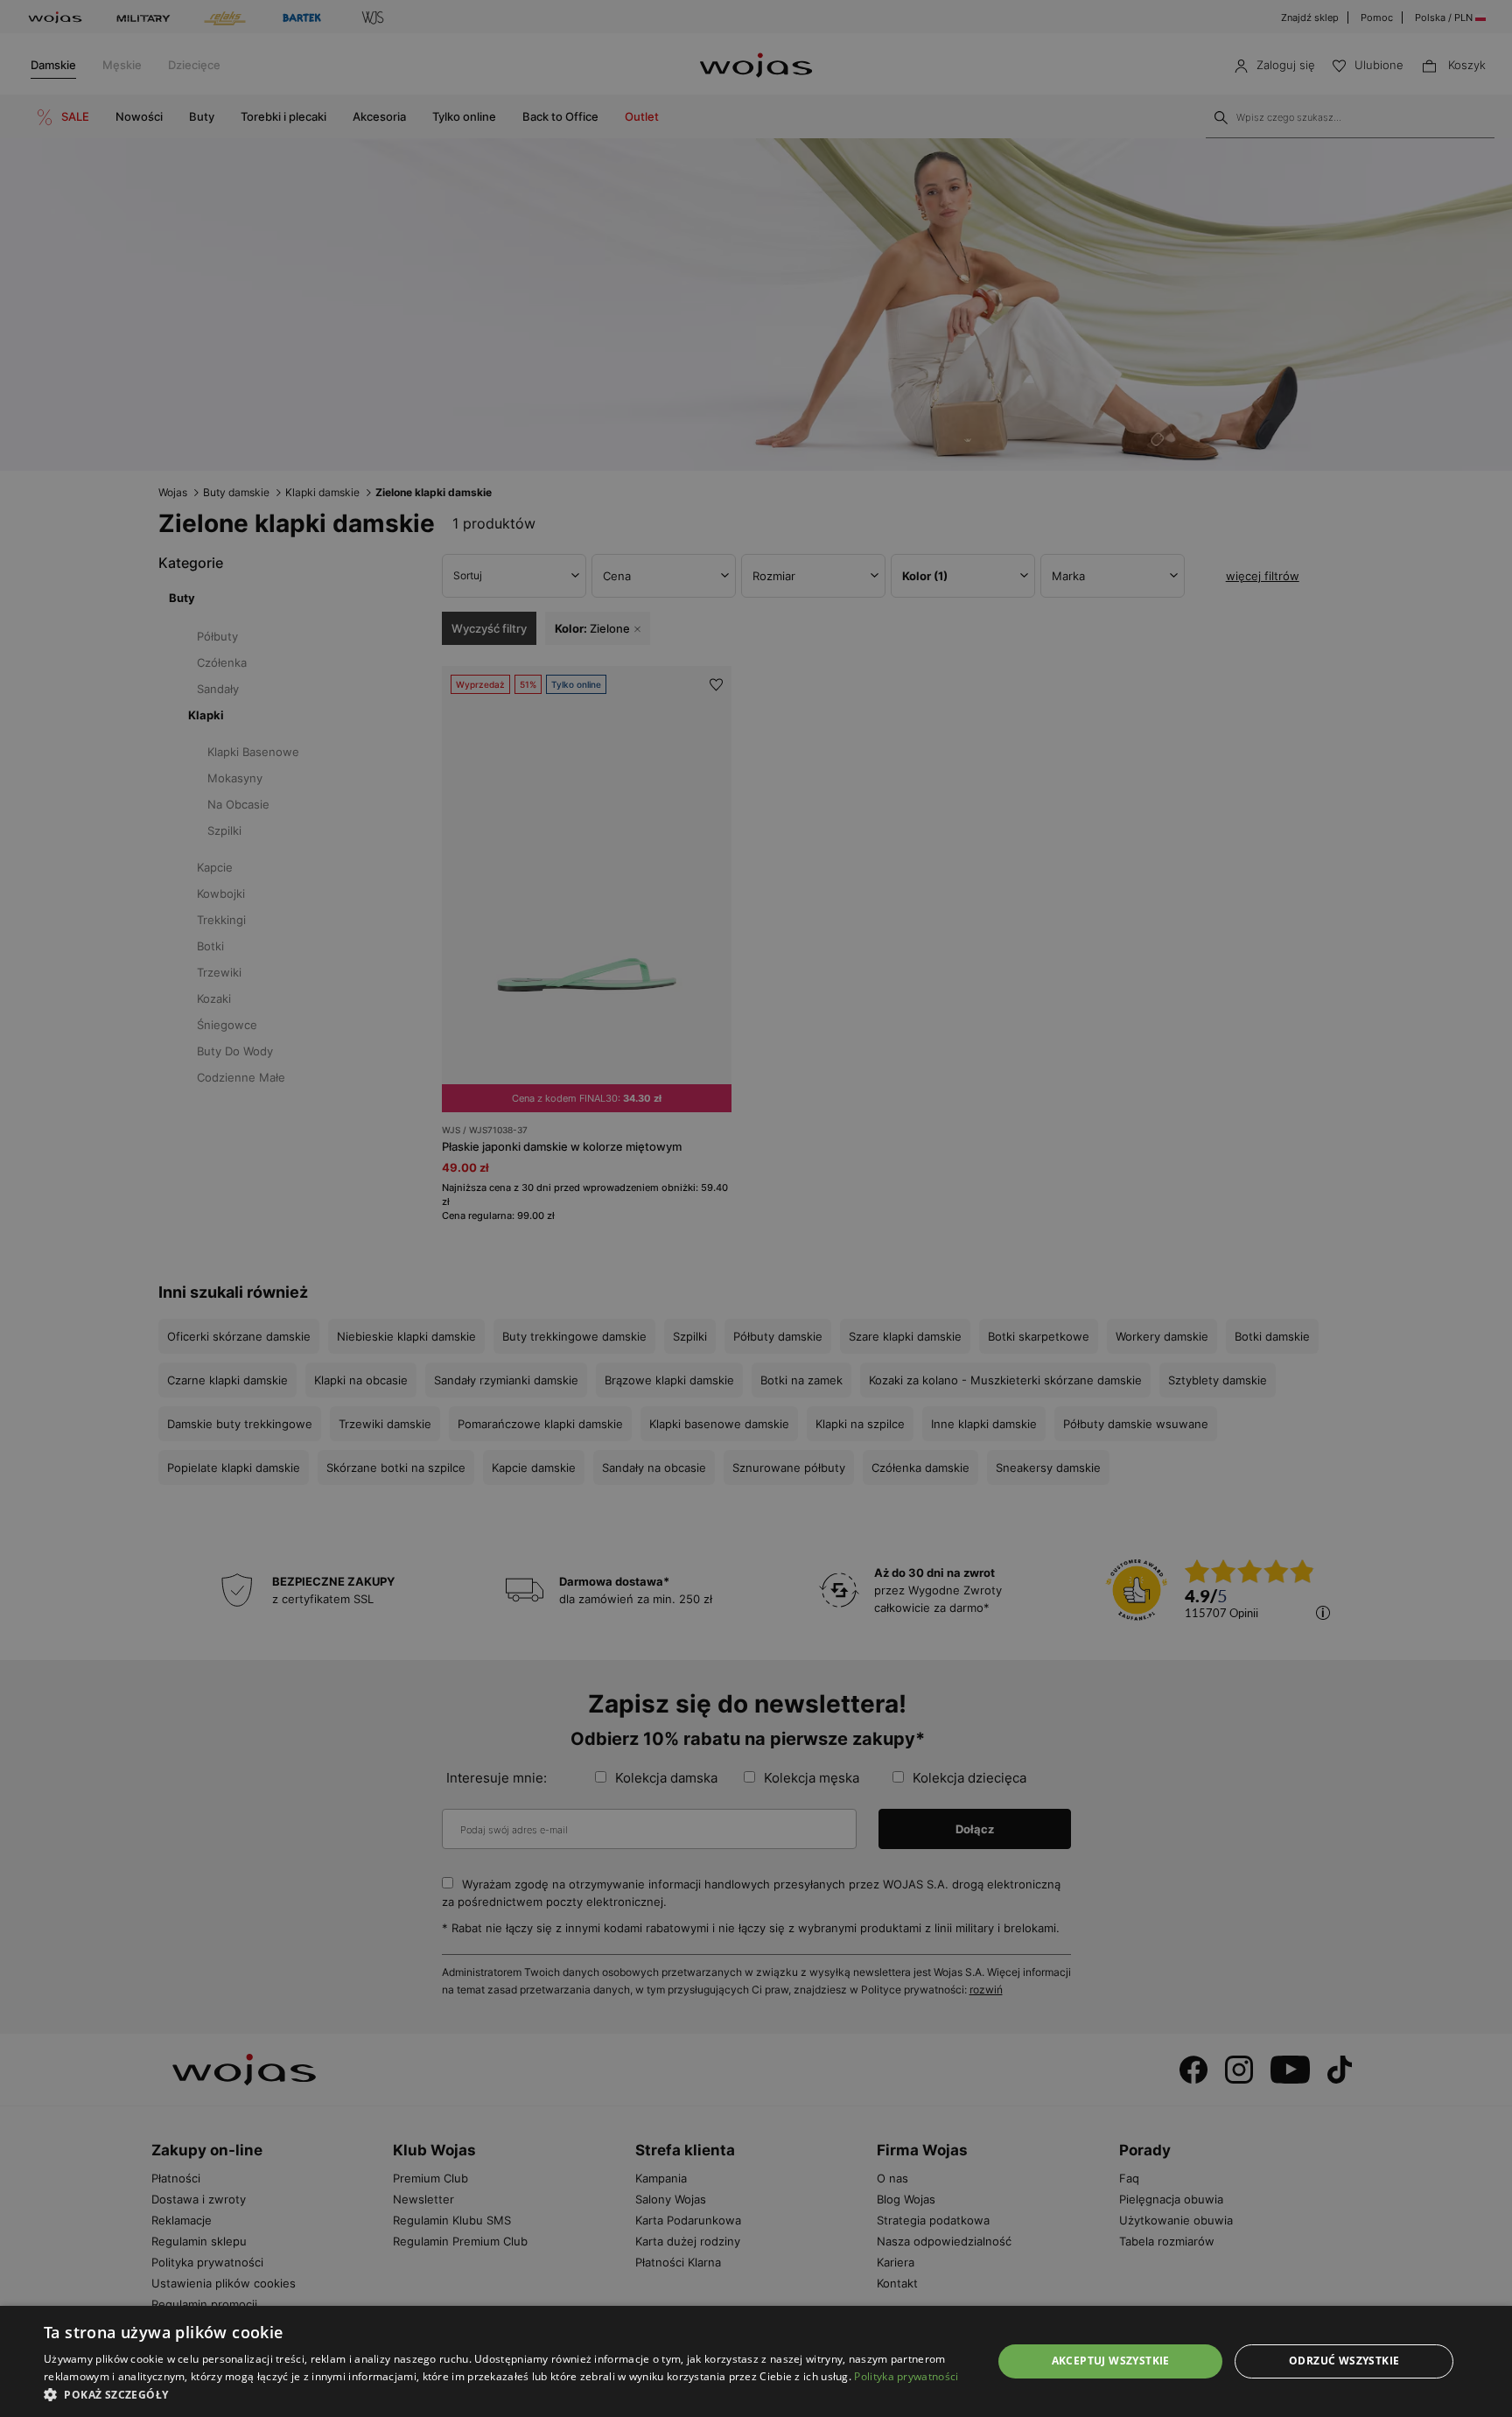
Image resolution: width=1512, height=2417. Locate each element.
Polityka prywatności (906, 2376)
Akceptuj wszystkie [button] (1111, 2361)
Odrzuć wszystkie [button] (1344, 2361)
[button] (504, 2395)
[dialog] (756, 1208)
